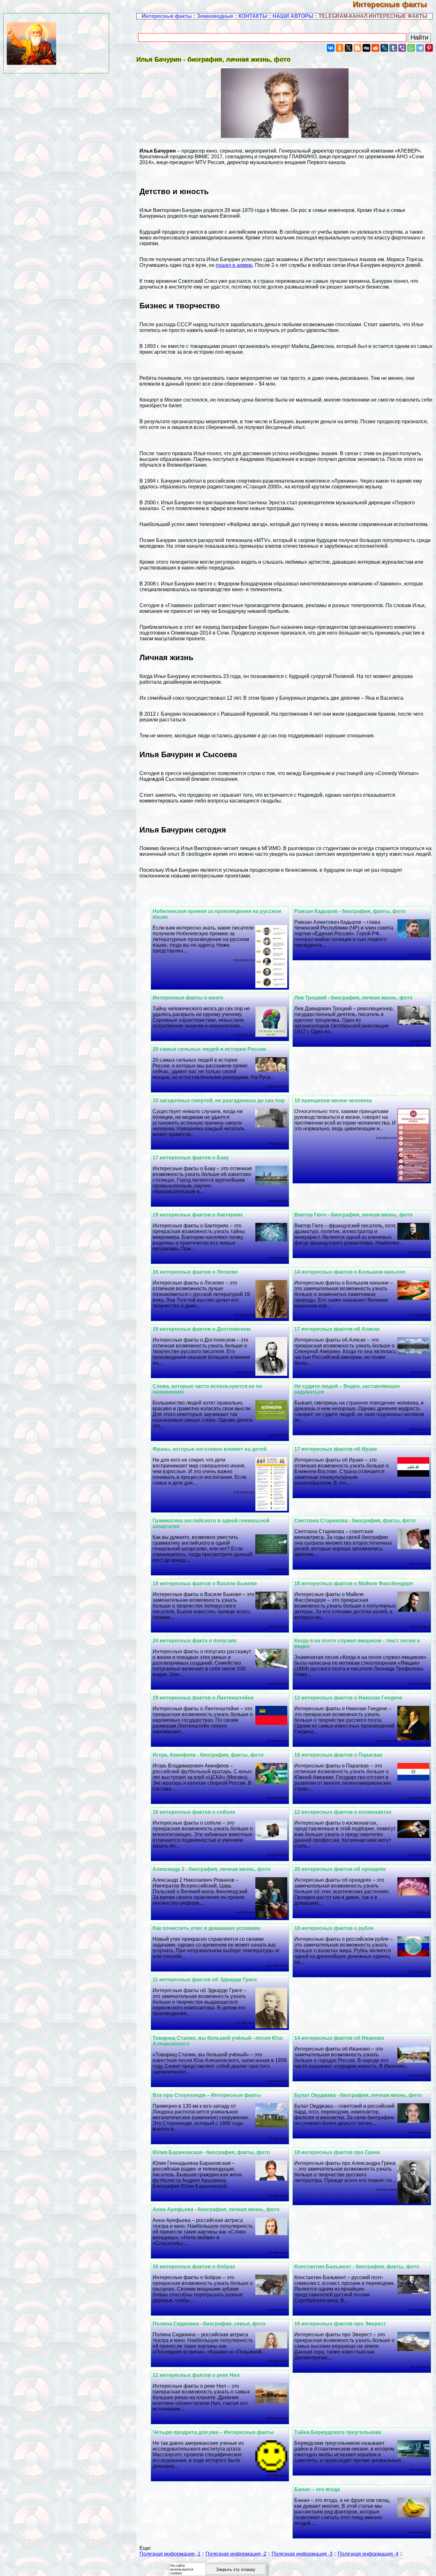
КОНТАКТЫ (253, 16)
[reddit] (375, 48)
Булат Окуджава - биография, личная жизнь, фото (358, 2095)
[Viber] (402, 48)
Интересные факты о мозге (188, 998)
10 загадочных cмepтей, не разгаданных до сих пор (219, 1100)
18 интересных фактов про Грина (337, 2152)
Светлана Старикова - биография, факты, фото (355, 1521)
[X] (349, 48)
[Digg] (366, 48)
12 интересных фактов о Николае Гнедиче (348, 1698)
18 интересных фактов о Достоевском (202, 1329)
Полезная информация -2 (236, 2554)
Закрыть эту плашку (236, 2569)
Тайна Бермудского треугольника (338, 2432)
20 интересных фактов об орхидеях (340, 1869)
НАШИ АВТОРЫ (293, 16)
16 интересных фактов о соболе (194, 1812)
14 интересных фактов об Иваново (339, 2038)
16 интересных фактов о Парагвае (338, 1755)
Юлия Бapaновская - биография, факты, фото (211, 2152)
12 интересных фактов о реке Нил (196, 2375)
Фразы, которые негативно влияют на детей (210, 1449)
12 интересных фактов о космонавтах (343, 1812)
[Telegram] (420, 48)
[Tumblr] (393, 48)
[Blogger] (357, 48)
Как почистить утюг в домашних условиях (207, 1928)
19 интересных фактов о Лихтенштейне (203, 1698)
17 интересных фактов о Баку (191, 1158)
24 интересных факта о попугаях (195, 1641)
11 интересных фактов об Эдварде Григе (205, 1980)
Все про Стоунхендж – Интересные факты (207, 2095)
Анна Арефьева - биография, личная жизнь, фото (216, 2209)
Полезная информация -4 (368, 2554)
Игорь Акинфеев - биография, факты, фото (208, 1755)
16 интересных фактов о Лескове (195, 1272)
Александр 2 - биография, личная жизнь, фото (212, 1869)
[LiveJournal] (384, 48)
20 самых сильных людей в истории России (209, 1049)
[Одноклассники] (340, 48)
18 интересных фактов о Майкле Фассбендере (354, 1583)
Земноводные (215, 16)
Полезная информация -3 (302, 2554)
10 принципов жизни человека (333, 1100)
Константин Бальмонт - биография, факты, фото (357, 2267)
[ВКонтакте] (331, 48)
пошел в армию (234, 265)
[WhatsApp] (411, 48)
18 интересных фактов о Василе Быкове (205, 1583)
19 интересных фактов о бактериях (198, 1215)
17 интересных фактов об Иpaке (336, 1449)
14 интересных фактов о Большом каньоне (350, 1272)
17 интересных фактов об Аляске (337, 1329)
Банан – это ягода (317, 2489)
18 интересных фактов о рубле (334, 1928)
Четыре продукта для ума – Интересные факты (213, 2432)
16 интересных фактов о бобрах (194, 2267)
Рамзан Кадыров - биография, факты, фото (350, 911)
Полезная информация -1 (170, 2554)
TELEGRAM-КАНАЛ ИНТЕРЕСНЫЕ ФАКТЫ (373, 16)
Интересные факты (394, 4)
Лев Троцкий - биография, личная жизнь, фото (353, 998)
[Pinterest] (429, 48)
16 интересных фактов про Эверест (340, 2324)
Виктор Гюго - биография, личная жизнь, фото (353, 1215)
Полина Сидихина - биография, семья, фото (209, 2324)
